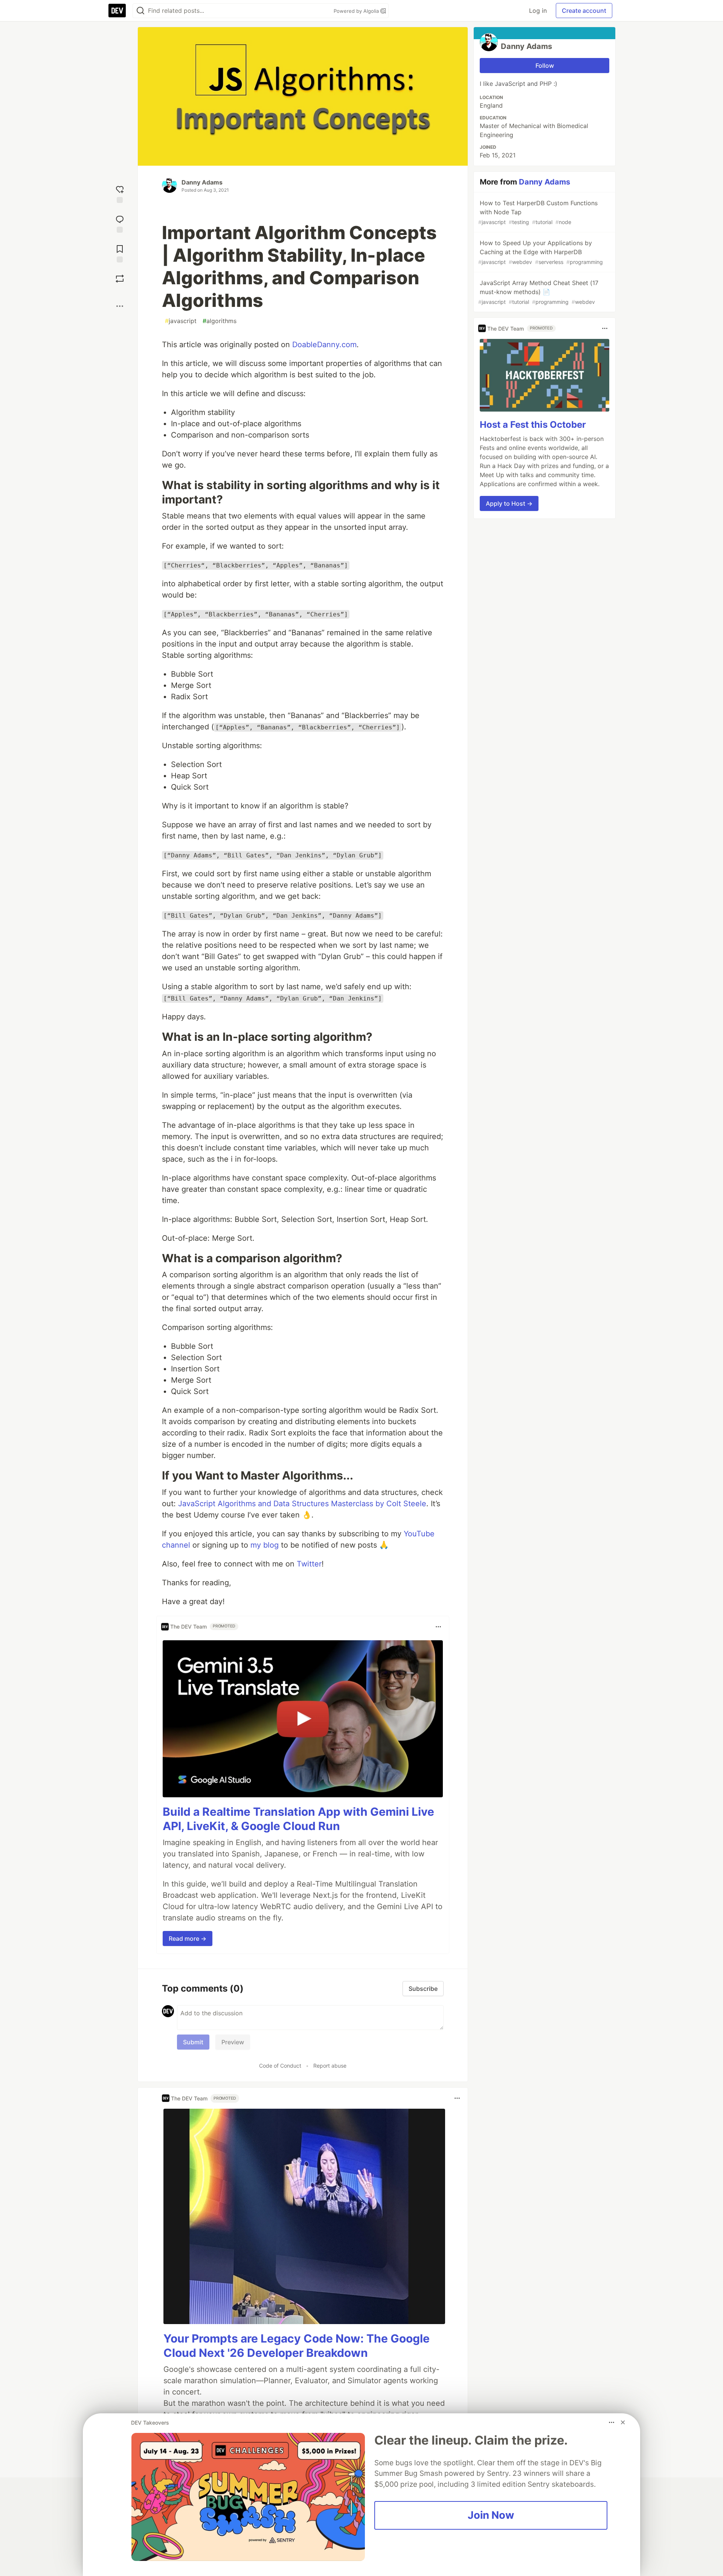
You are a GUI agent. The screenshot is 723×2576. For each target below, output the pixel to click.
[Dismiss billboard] (623, 2422)
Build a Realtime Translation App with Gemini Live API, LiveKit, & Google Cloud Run (298, 1819)
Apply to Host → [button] (509, 503)
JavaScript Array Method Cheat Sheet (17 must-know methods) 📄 (538, 292)
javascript (181, 321)
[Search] (140, 11)
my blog (265, 1545)
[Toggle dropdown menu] (438, 1627)
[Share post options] (120, 306)
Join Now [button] (491, 2515)
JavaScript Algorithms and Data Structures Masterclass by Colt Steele (302, 1504)
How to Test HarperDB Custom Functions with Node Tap (538, 212)
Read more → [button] (188, 1938)
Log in (538, 11)
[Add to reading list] (120, 253)
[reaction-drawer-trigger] (120, 193)
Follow (545, 66)
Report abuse (330, 2066)
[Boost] (120, 279)
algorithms (220, 321)
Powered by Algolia (357, 11)
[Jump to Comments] (120, 223)
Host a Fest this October (533, 425)
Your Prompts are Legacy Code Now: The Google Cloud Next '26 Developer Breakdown (297, 2346)
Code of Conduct (280, 2066)
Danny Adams (202, 182)
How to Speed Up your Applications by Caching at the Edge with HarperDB (541, 252)
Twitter (309, 1564)
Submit (193, 2042)
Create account (584, 11)
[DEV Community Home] (117, 11)
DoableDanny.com (324, 345)
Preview (233, 2042)
